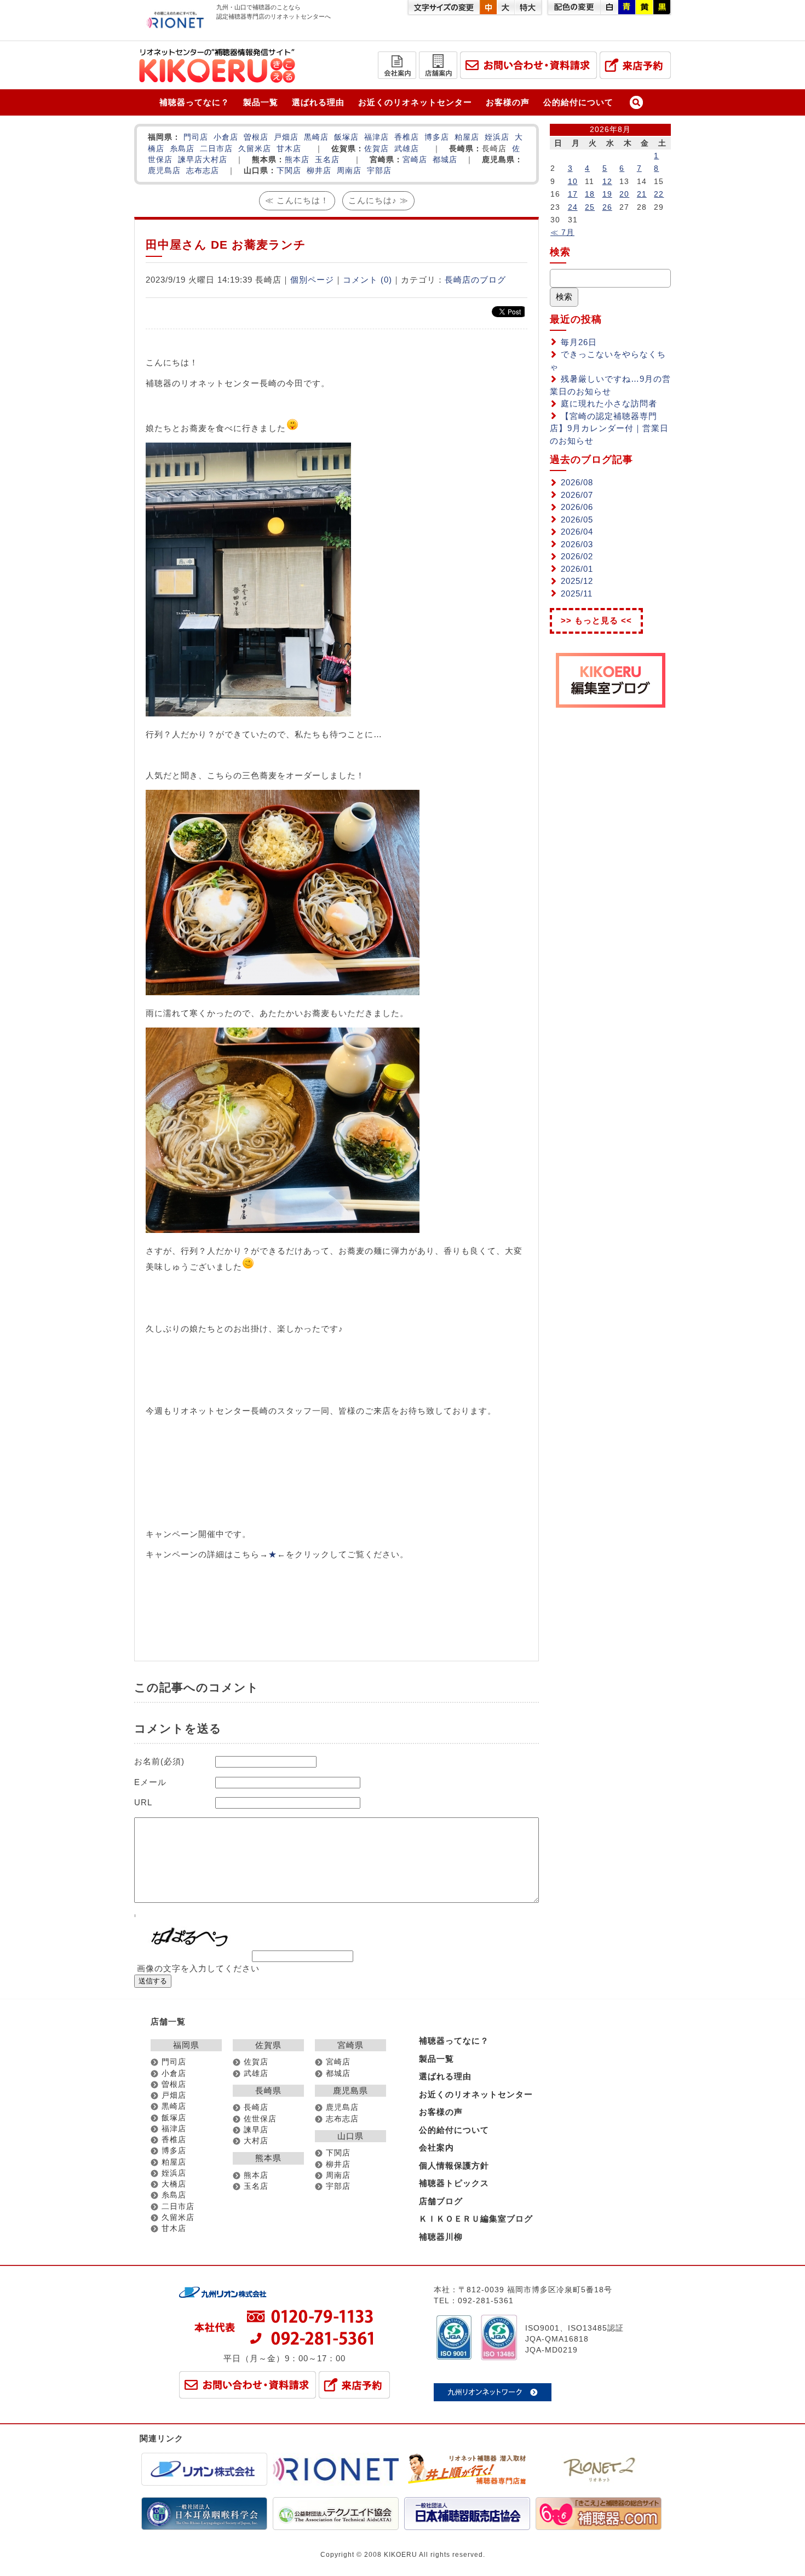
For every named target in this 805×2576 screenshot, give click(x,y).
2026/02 (577, 556)
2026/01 (577, 569)
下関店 (289, 171)
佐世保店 (260, 2119)
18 (590, 194)
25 (590, 207)
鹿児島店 (164, 171)
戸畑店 (286, 137)
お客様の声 (508, 102)
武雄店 (407, 149)
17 (573, 194)
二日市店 (216, 149)
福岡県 (186, 2045)
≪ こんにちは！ (297, 200)
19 (607, 194)
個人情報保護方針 (454, 2165)
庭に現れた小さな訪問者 (609, 403)
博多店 (437, 137)
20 (624, 194)
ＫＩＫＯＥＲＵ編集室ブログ (476, 2219)
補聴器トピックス (454, 2183)
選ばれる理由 (318, 102)
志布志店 (203, 171)
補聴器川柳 (441, 2237)
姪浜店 (497, 137)
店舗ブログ (441, 2201)
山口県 (350, 2136)
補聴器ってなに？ (194, 102)
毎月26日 (579, 342)
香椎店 (407, 137)
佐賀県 (268, 2045)
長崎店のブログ (475, 280)
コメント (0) (367, 280)
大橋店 (174, 2184)
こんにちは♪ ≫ (378, 200)
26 (607, 207)
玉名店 (327, 160)
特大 (528, 7)
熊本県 (268, 2158)
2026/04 (577, 532)
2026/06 (577, 507)
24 (573, 207)
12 (607, 181)
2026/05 (577, 520)
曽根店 (256, 137)
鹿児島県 (350, 2090)
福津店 (376, 137)
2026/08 (577, 482)
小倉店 (226, 137)
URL (143, 1802)
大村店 (215, 160)
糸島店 (182, 149)
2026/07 (577, 495)
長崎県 (268, 2090)
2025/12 (577, 581)
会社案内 (436, 2147)
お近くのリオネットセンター (415, 102)
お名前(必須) (159, 1761)
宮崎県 (350, 2045)
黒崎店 (316, 137)
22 (659, 194)
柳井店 (319, 171)
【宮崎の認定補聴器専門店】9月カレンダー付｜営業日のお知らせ (609, 428)
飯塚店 (346, 137)
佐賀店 (376, 149)
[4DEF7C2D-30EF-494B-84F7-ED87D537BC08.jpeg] (248, 713)
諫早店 (190, 160)
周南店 (349, 171)
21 (642, 194)
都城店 (445, 160)
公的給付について (578, 102)
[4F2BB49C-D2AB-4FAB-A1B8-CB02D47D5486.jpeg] (283, 992)
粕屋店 (467, 137)
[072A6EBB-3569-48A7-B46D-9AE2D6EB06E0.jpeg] (283, 1230)
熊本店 (297, 160)
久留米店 (255, 149)
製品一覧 (261, 102)
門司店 (196, 137)
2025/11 (577, 593)
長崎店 (256, 2107)
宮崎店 (415, 160)
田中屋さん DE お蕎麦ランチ (226, 245)
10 (573, 181)
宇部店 (379, 171)
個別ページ (312, 280)
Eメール (150, 1782)
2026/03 (577, 544)
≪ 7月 (562, 232)
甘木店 (289, 149)
